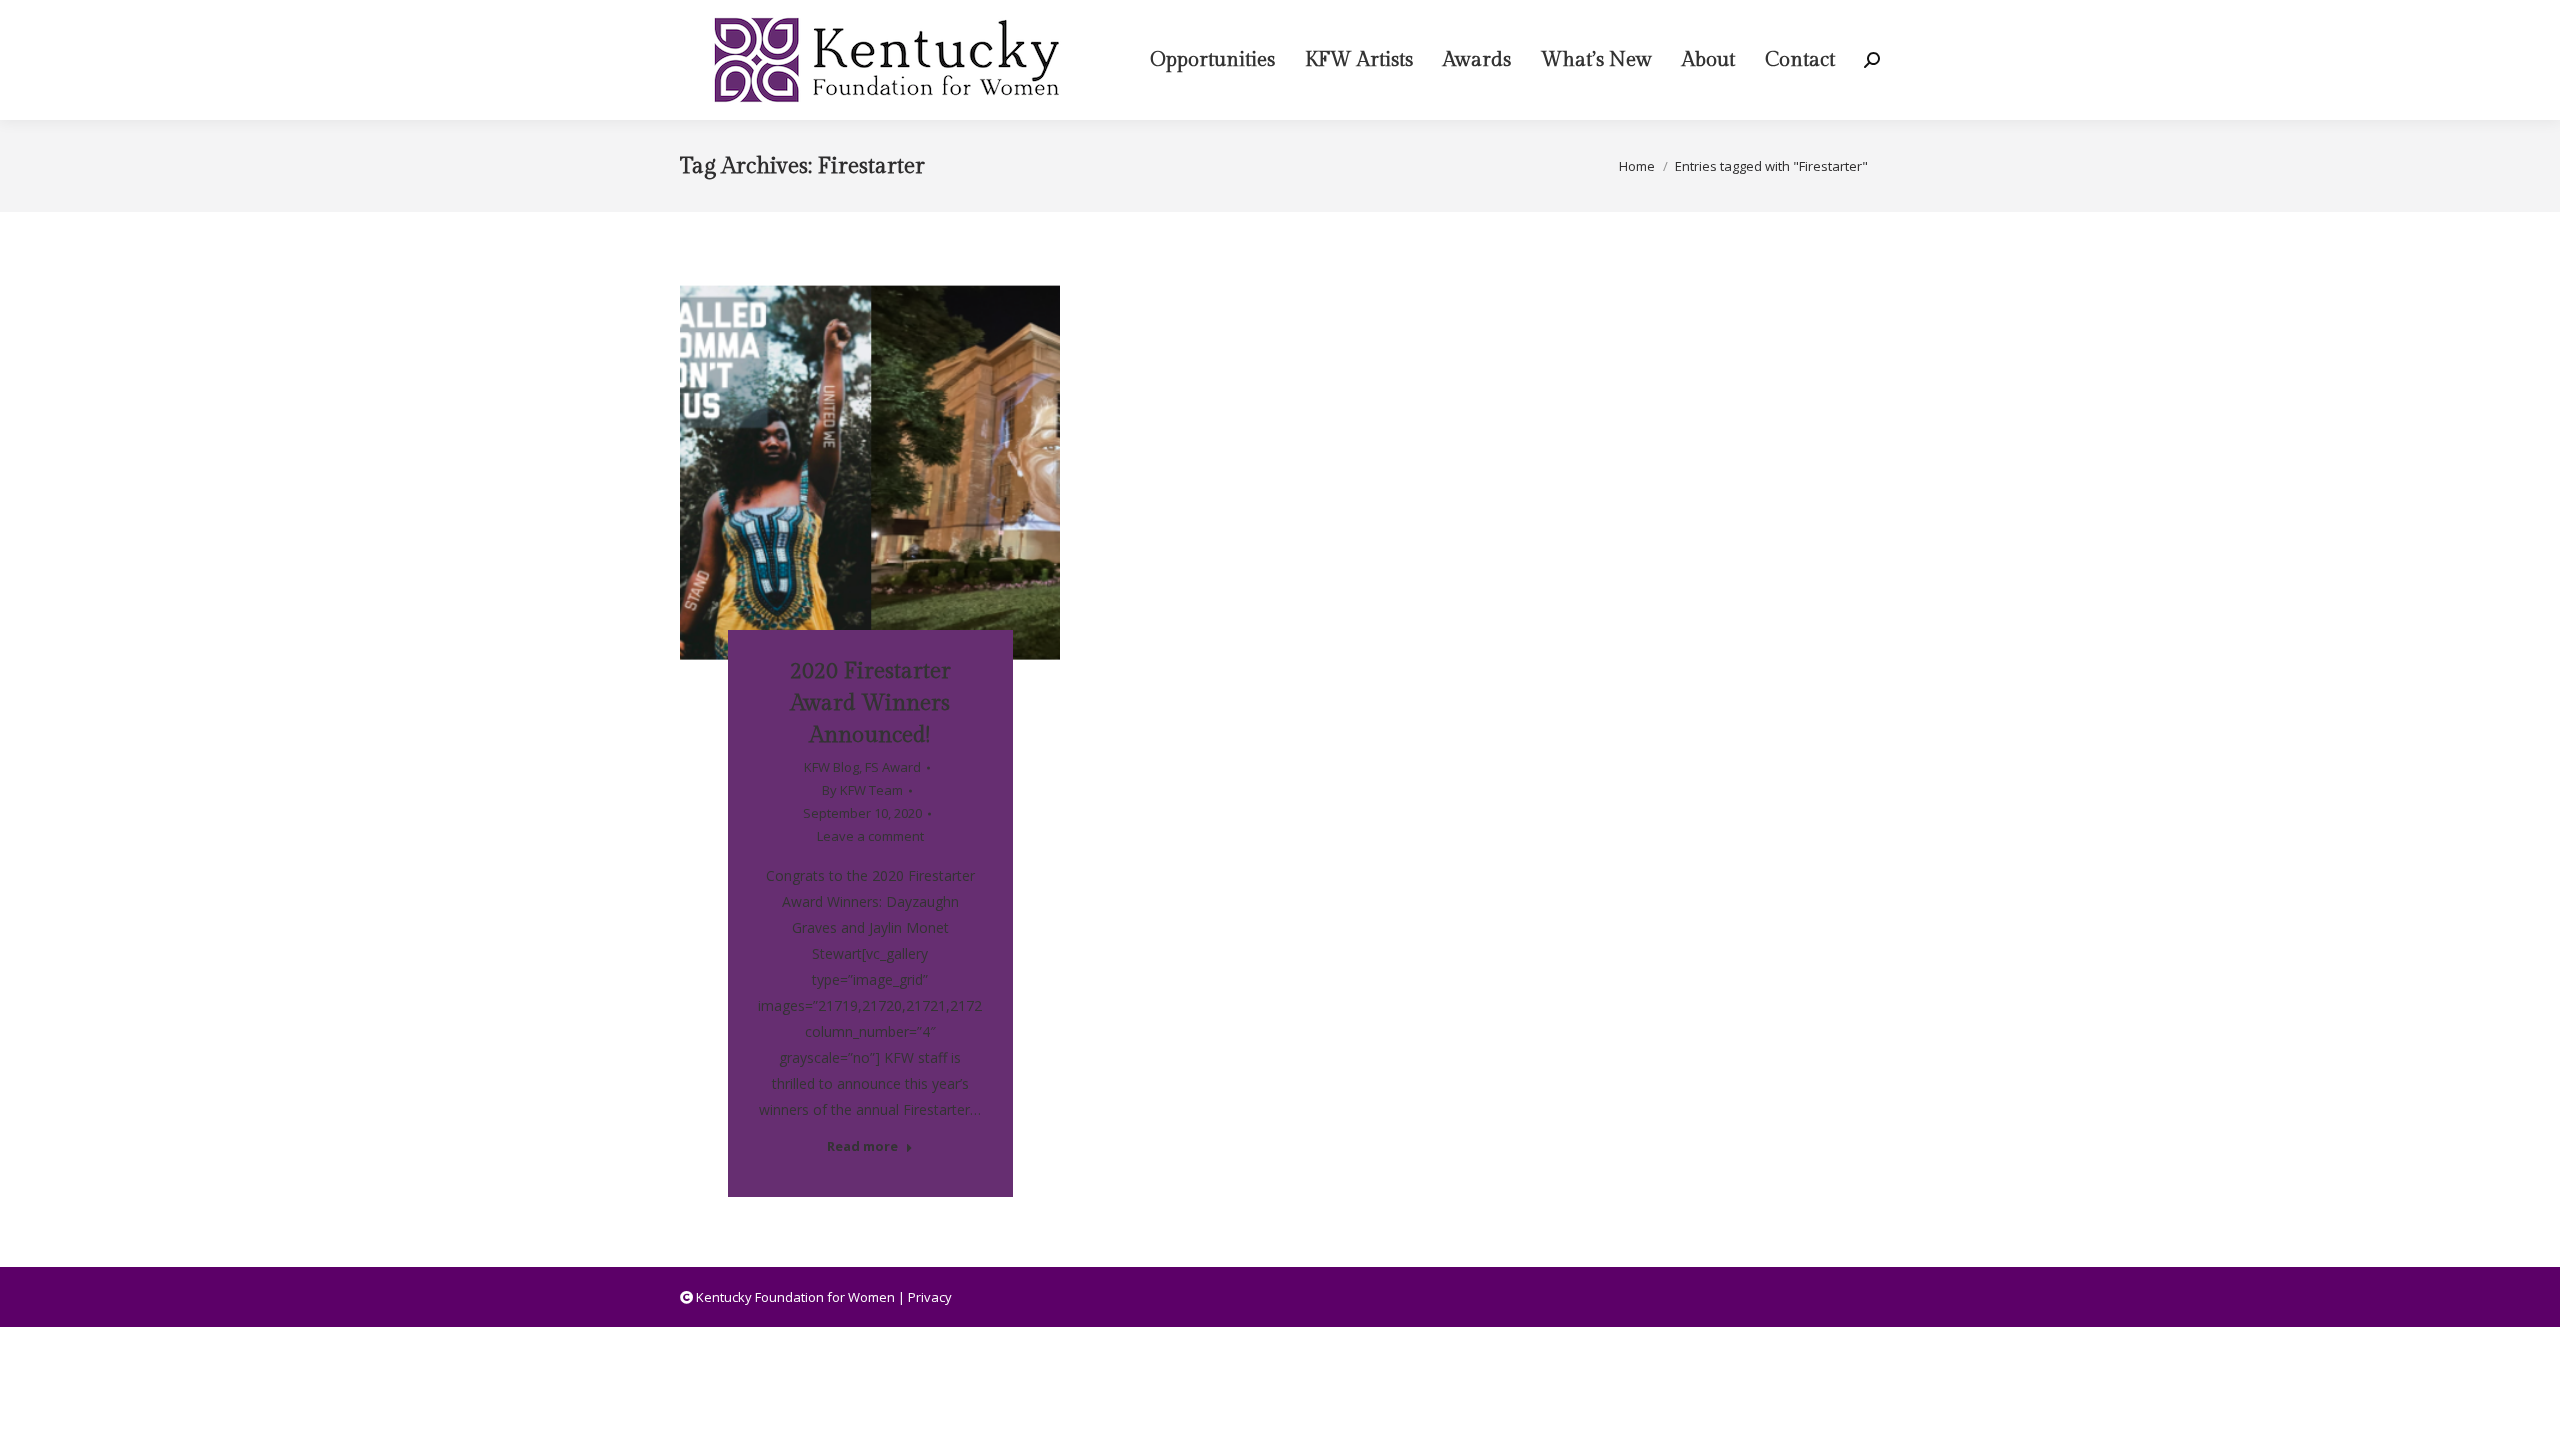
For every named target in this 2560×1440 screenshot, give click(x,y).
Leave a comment (870, 836)
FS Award (893, 767)
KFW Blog (831, 767)
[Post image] (870, 472)
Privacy (930, 1297)
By (862, 790)
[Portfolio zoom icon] (843, 456)
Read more (862, 1146)
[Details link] (897, 456)
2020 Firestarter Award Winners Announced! (870, 703)
